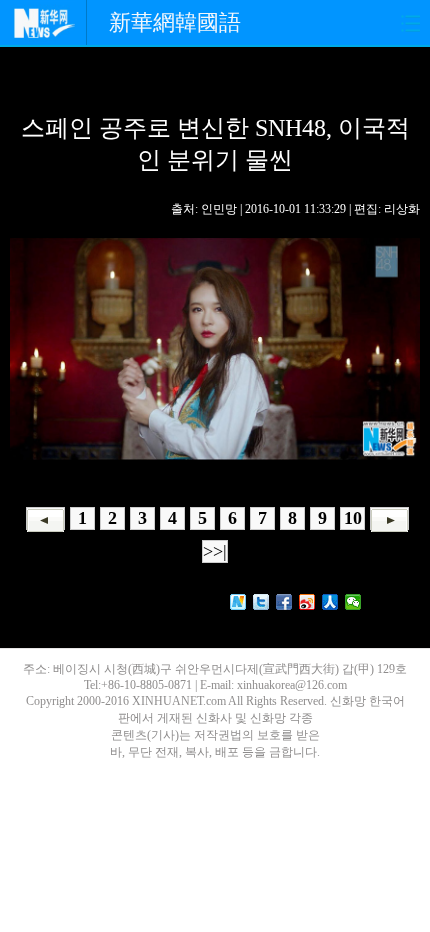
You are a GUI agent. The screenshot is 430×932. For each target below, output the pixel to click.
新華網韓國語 (175, 22)
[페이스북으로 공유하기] (284, 602)
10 (353, 518)
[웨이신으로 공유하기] (353, 602)
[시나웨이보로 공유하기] (307, 602)
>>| (215, 551)
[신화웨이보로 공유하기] (238, 602)
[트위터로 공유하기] (261, 602)
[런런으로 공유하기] (330, 602)
